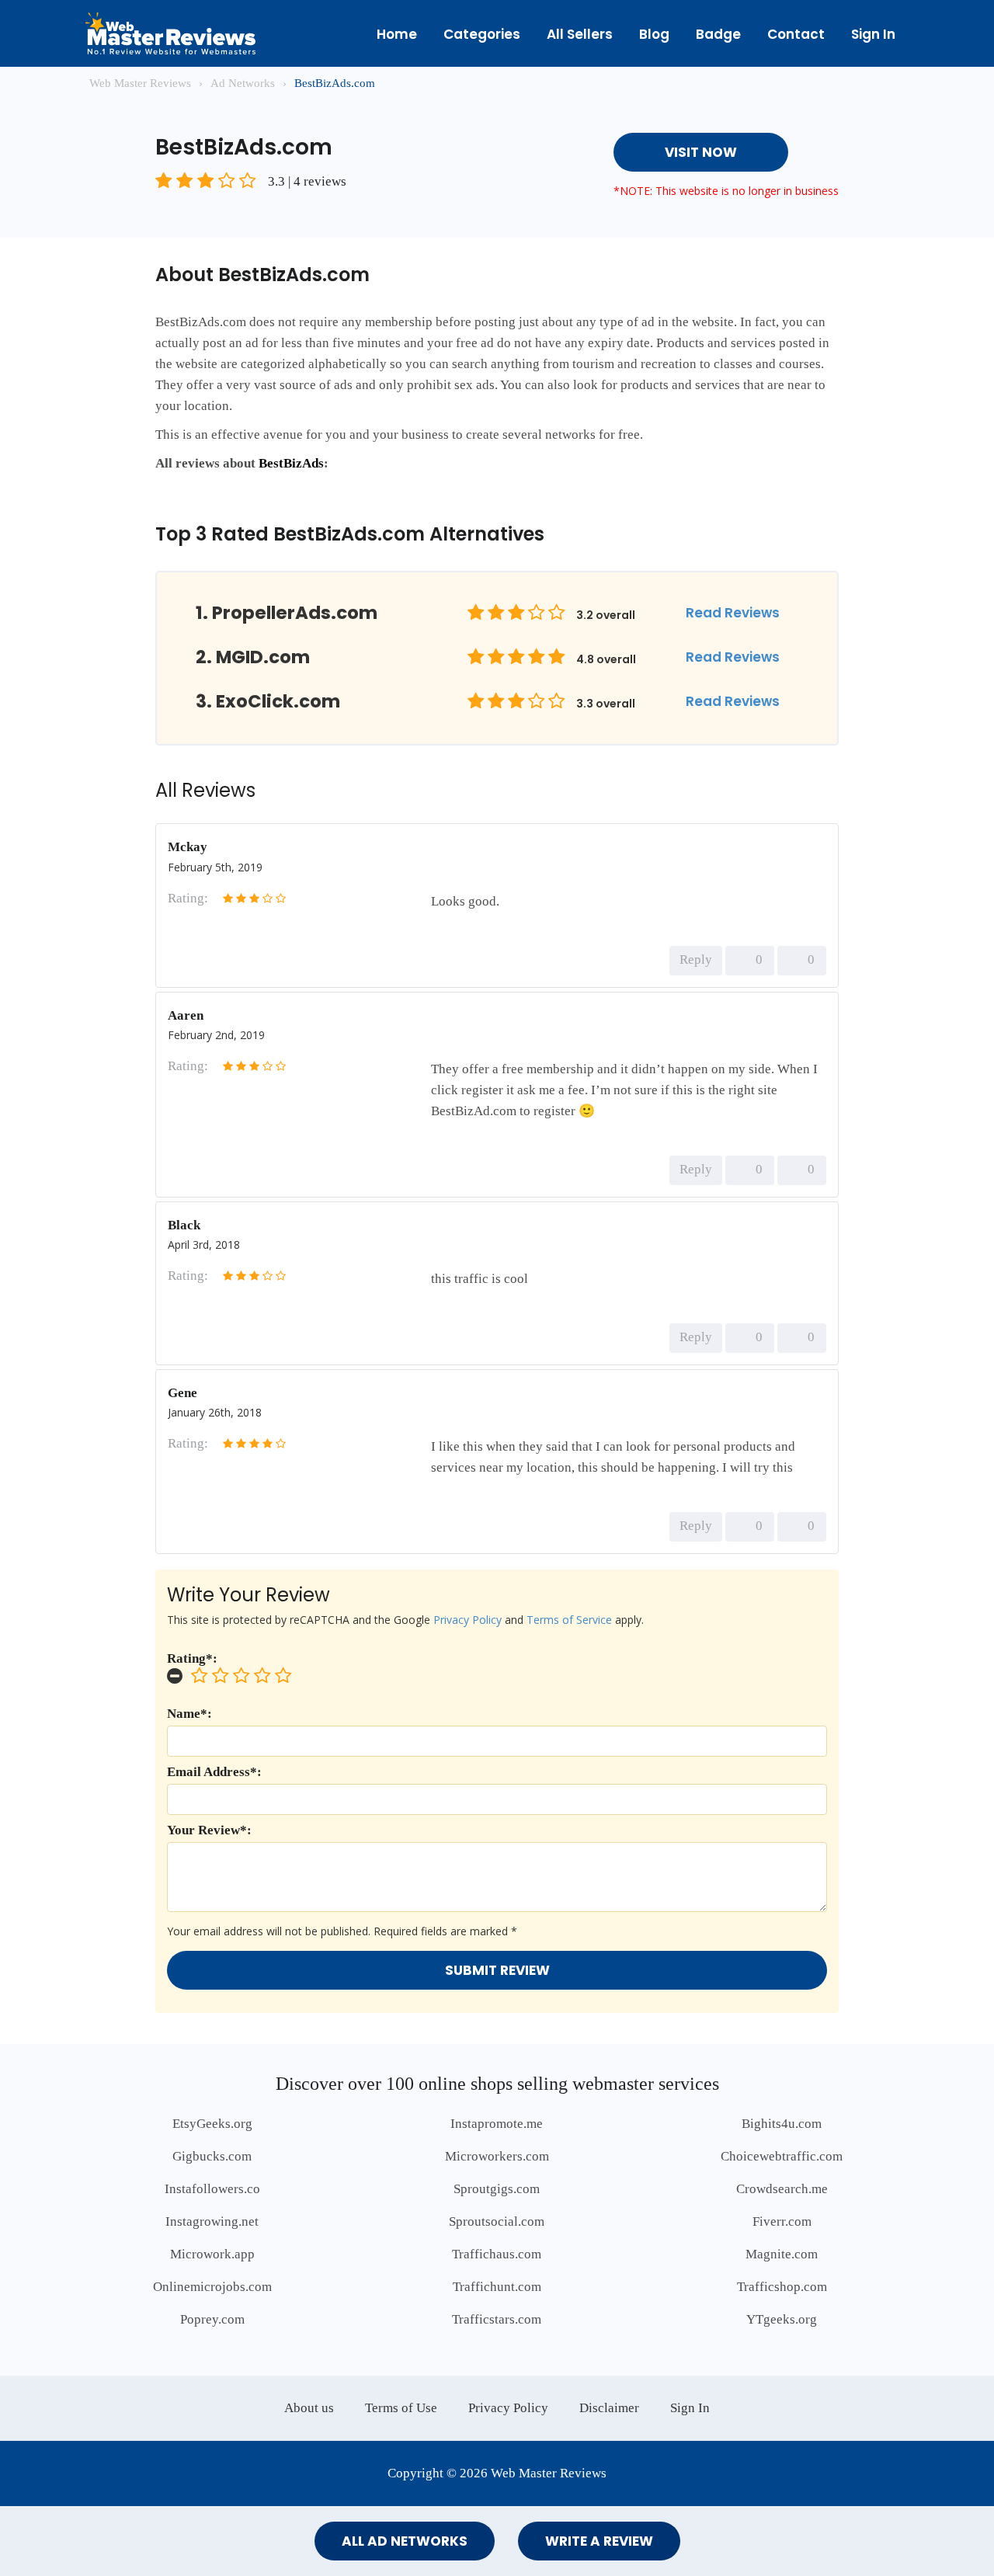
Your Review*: (209, 1830)
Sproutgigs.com (497, 2189)
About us (309, 2408)
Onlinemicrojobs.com (212, 2287)
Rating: (188, 898)
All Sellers (580, 34)
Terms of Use (401, 2408)
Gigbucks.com (212, 2156)
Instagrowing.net (212, 2221)
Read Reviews (733, 613)
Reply (696, 959)
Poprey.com (212, 2319)
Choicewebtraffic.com (782, 2156)
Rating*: (192, 1658)
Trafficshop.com (782, 2287)
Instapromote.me (497, 2124)
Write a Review (599, 2541)
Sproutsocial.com (497, 2221)
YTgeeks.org (782, 2319)
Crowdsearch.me (782, 2189)
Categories (482, 34)
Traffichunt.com (497, 2287)
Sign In (873, 34)
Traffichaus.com (497, 2254)
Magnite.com (782, 2254)
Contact (796, 34)
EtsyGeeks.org (212, 2124)
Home (397, 34)
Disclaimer (609, 2408)
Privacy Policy (467, 1620)
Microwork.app (212, 2254)
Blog (654, 34)
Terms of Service (569, 1620)
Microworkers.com (497, 2156)
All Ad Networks (405, 2541)
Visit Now (701, 152)
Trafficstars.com (497, 2319)
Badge (718, 34)
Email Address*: (214, 1772)
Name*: (189, 1714)
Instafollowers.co (212, 2189)
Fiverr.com (782, 2221)
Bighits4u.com (782, 2124)
